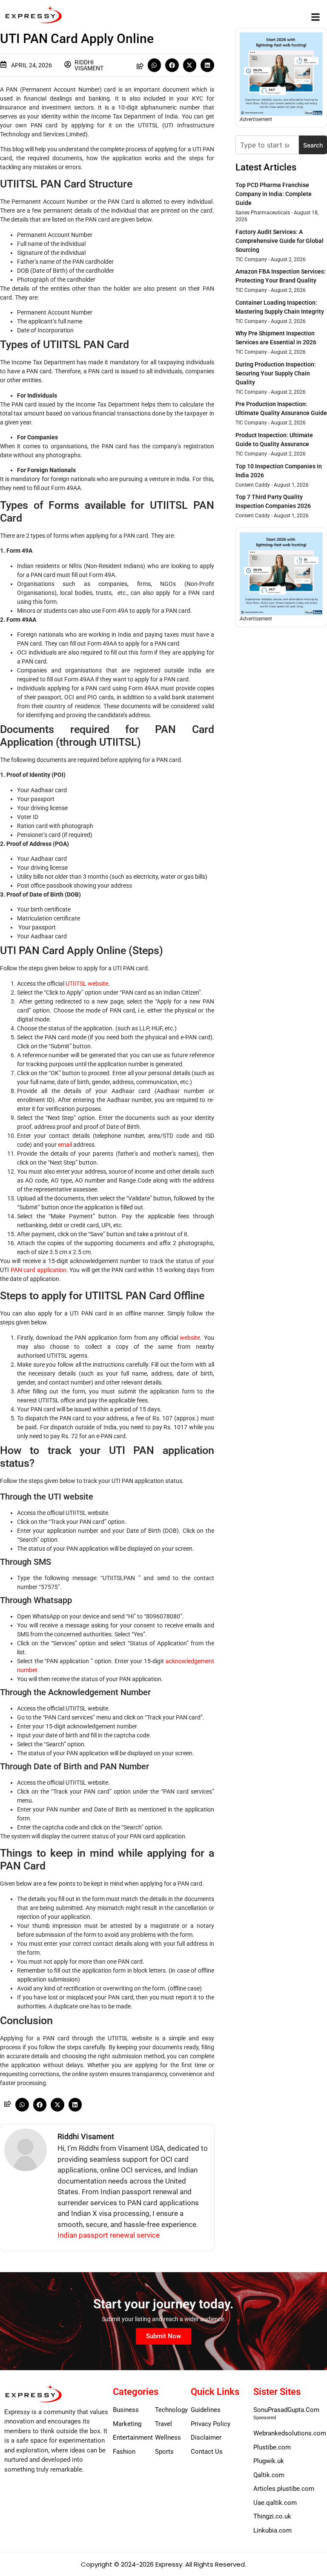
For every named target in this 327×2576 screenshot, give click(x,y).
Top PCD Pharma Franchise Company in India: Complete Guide (274, 194)
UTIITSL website (87, 984)
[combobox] (267, 145)
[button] (316, 17)
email (65, 1145)
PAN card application (39, 1270)
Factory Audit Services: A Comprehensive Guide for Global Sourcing (280, 241)
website (190, 1338)
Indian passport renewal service (109, 2235)
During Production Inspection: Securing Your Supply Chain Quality (276, 373)
